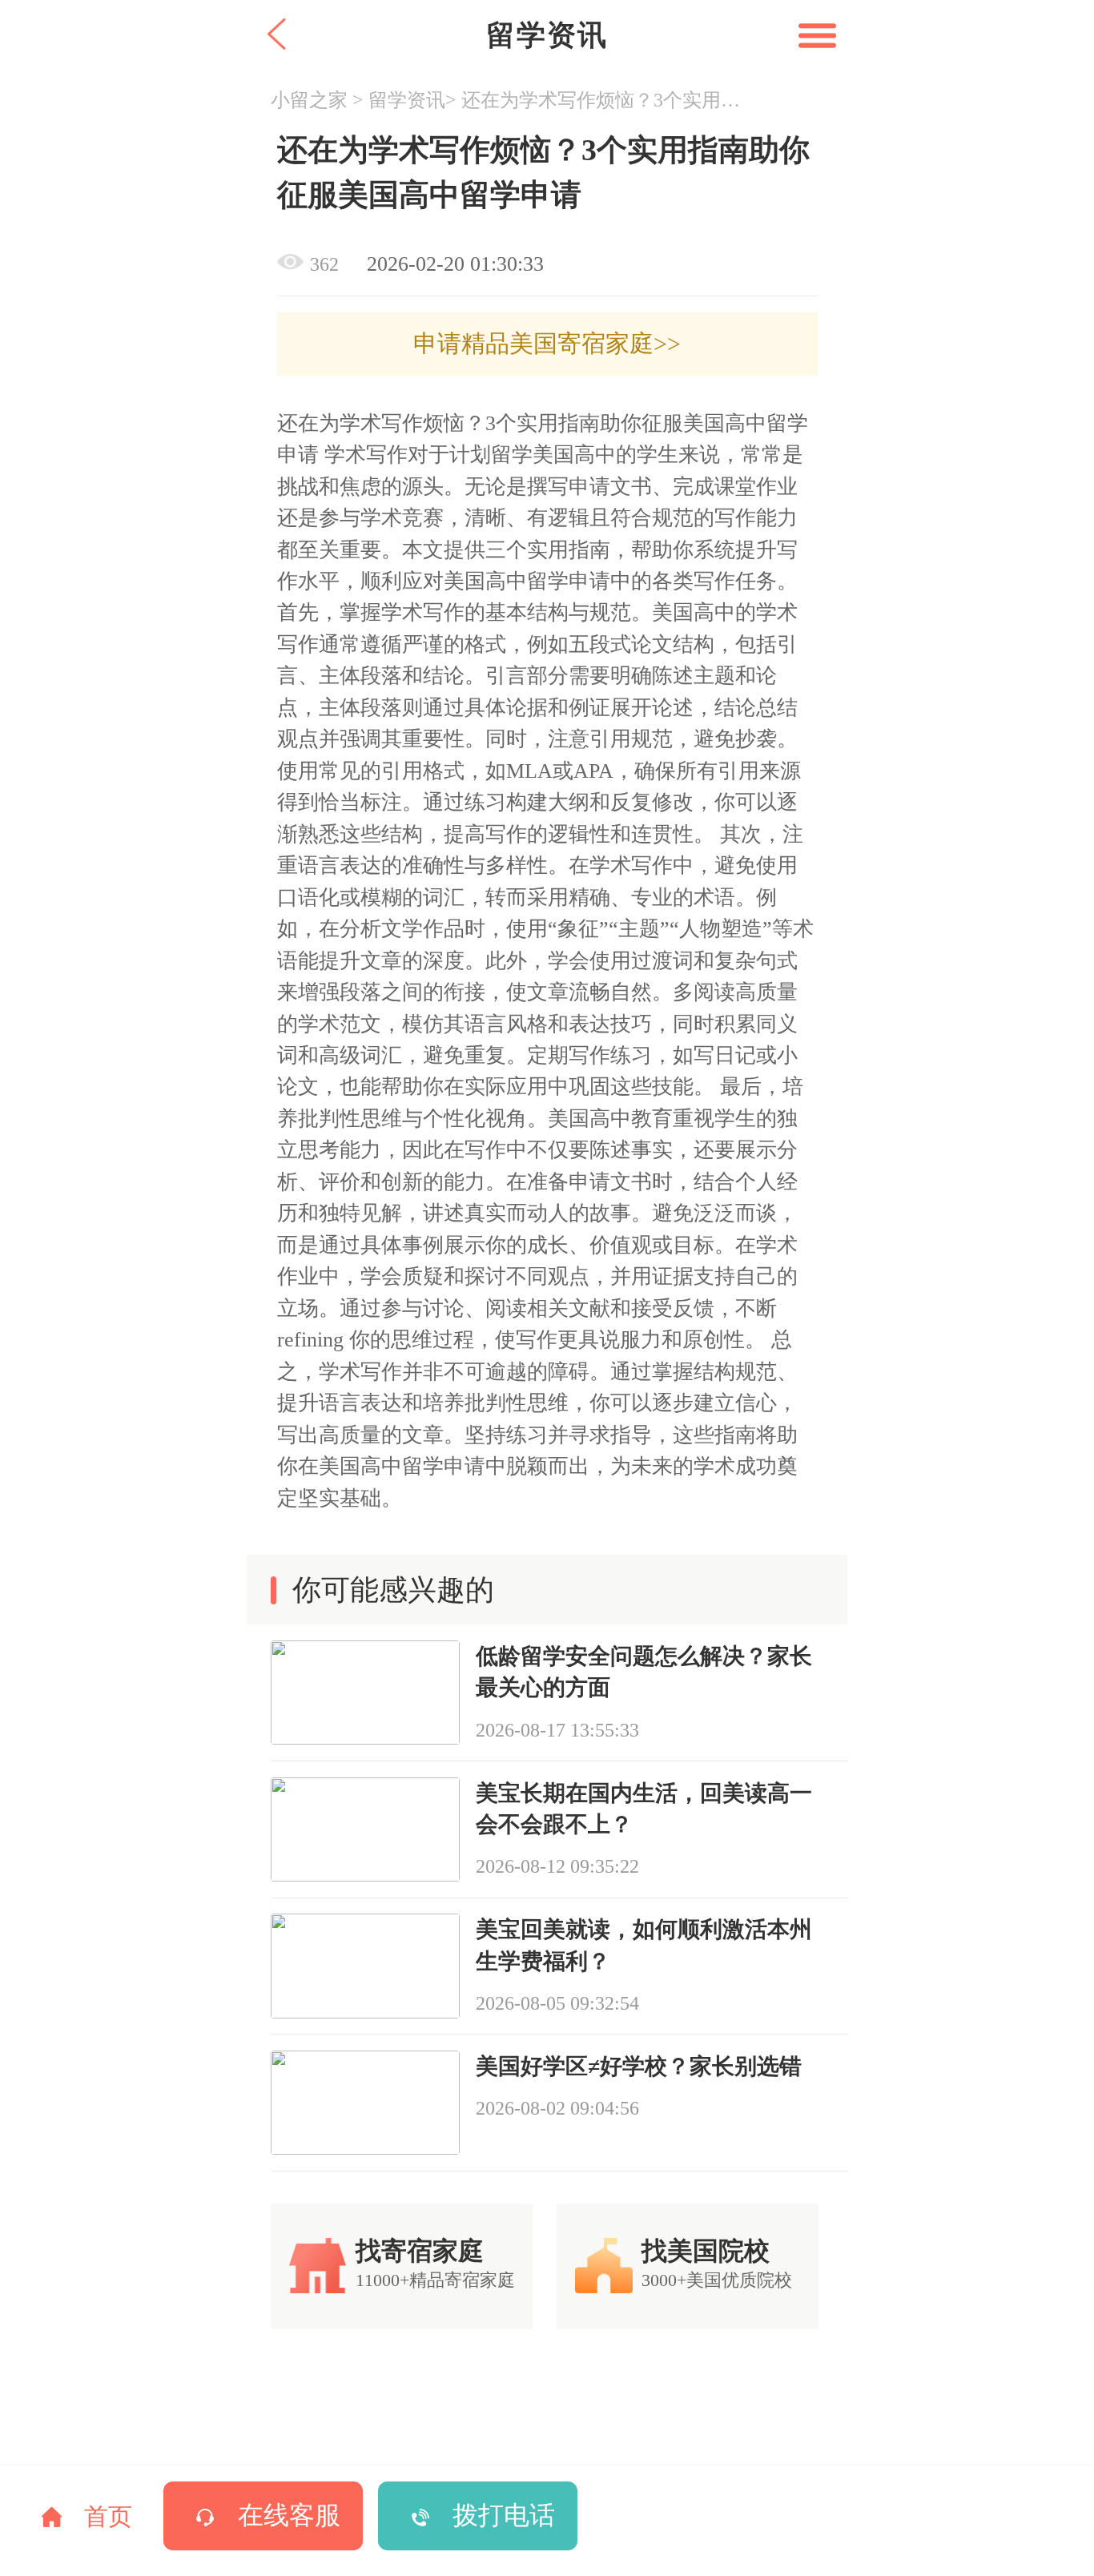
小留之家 (309, 100)
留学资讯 (407, 100)
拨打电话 (504, 2516)
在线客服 (289, 2516)
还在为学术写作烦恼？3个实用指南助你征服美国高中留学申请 (603, 100)
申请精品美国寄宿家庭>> (547, 344)
